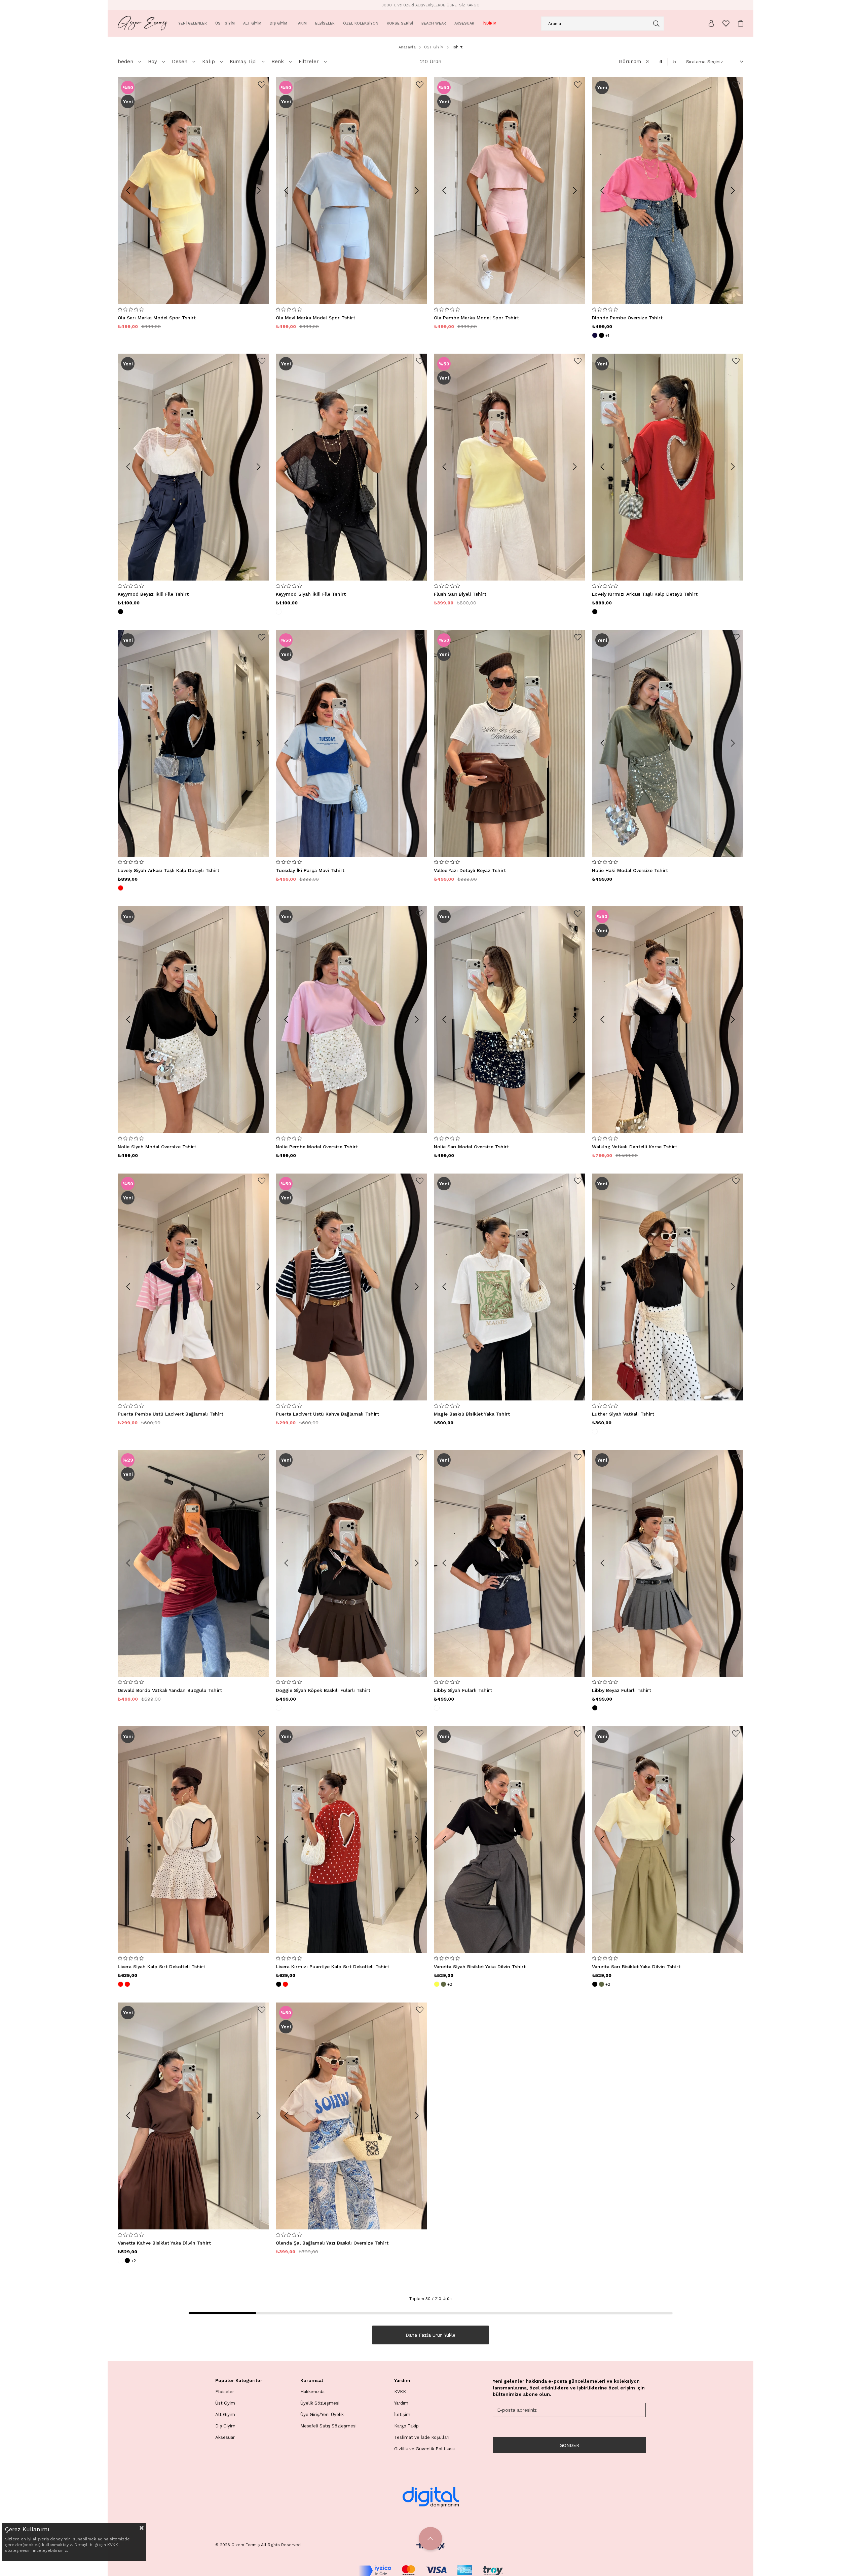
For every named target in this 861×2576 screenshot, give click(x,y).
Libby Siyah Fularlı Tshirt (463, 1690)
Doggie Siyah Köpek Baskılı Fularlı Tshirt (323, 1690)
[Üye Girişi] (711, 23)
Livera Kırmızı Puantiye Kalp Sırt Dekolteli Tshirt (332, 1967)
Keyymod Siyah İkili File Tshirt (311, 594)
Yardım (401, 2403)
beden (125, 62)
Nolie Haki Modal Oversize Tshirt (630, 870)
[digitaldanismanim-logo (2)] (430, 2497)
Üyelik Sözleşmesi (320, 2403)
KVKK (400, 2392)
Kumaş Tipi (243, 62)
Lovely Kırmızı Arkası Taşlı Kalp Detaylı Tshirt (645, 594)
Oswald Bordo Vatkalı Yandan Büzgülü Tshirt (170, 1690)
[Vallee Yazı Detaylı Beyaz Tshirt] (510, 743)
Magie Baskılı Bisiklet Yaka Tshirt (472, 1414)
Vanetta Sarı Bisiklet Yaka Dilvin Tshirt (636, 1967)
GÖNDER (569, 2445)
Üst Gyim (225, 2403)
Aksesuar (225, 2437)
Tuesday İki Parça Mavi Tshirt (310, 870)
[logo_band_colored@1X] (430, 2571)
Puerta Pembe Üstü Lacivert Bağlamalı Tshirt (171, 1414)
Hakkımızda (312, 2392)
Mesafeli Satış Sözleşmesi (328, 2426)
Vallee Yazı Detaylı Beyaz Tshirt (470, 870)
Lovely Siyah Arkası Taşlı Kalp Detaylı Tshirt (169, 870)
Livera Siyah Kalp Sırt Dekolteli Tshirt (161, 1967)
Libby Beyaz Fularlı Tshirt (622, 1690)
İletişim (402, 2414)
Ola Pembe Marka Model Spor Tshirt (476, 318)
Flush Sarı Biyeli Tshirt (460, 594)
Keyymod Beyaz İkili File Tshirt (153, 594)
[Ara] (656, 24)
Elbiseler (225, 2392)
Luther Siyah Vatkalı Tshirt (623, 1414)
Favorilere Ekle (262, 85)
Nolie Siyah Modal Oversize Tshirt (157, 1147)
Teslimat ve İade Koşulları (422, 2437)
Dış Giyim (225, 2426)
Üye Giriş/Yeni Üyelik (322, 2414)
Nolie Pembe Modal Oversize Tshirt (317, 1147)
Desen (180, 62)
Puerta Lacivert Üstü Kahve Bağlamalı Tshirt (327, 1414)
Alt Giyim (225, 2414)
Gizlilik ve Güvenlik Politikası (424, 2449)
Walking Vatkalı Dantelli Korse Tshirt (634, 1147)
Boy (153, 62)
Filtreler (309, 62)
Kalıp (209, 62)
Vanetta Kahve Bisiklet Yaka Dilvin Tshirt (164, 2243)
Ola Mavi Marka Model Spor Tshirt (315, 318)
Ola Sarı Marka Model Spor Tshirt (157, 318)
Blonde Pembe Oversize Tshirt (627, 318)
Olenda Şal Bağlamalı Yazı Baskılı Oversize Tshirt (332, 2243)
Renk (278, 62)
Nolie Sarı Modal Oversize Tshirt (471, 1147)
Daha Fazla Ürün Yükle (430, 2335)
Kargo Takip (406, 2426)
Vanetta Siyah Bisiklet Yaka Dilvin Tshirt (480, 1967)
